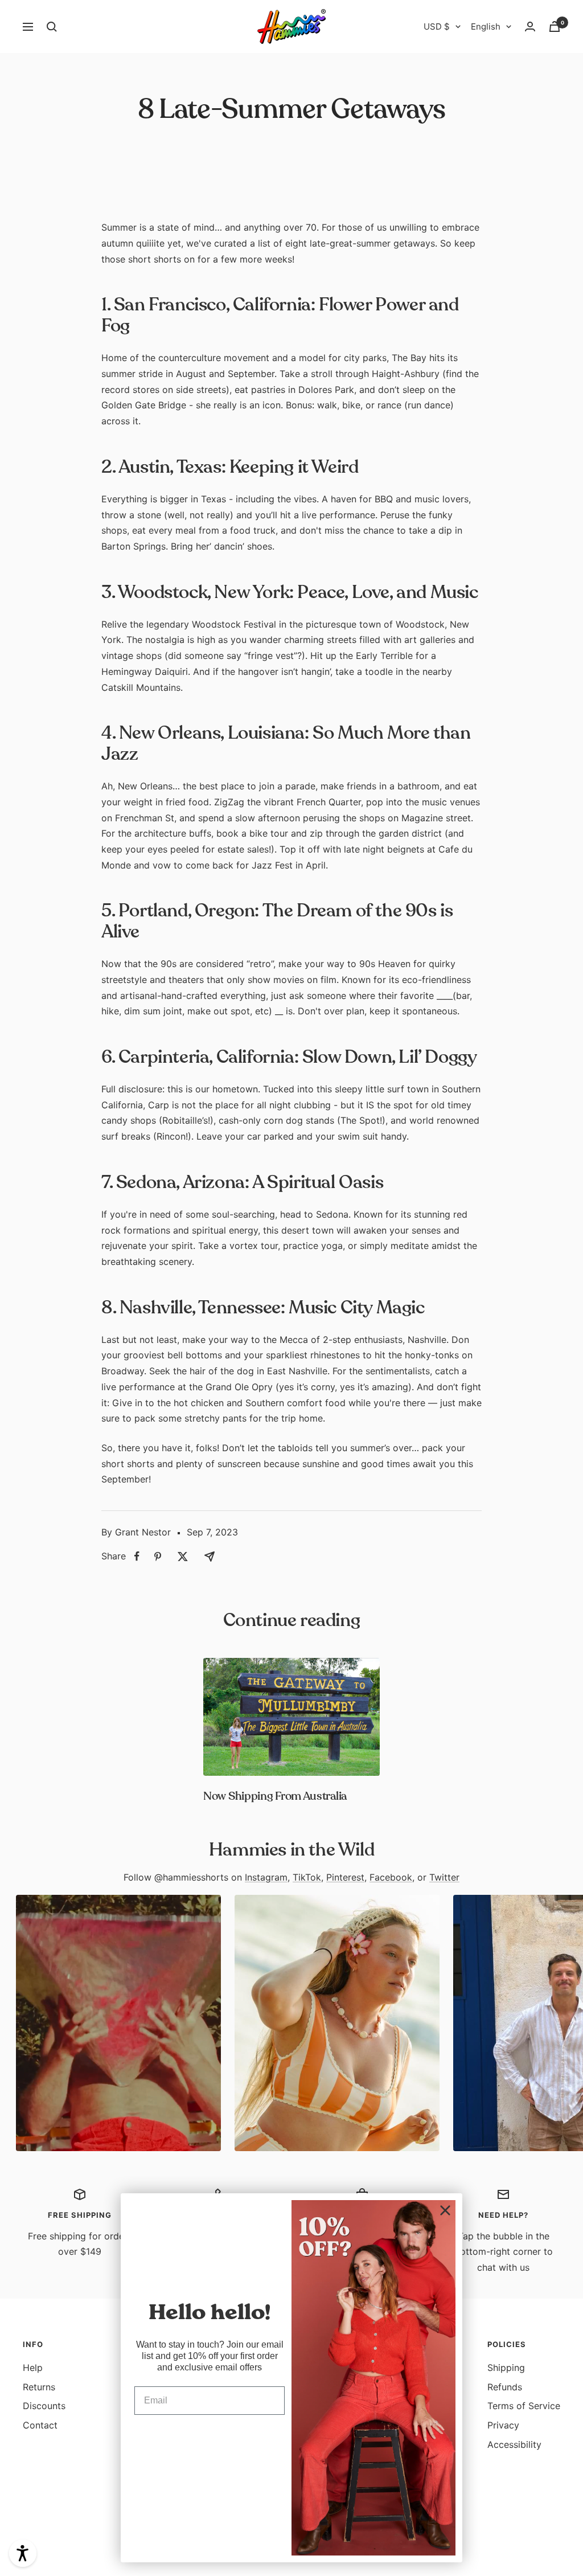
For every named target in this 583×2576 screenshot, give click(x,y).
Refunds (505, 2387)
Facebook (391, 1877)
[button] (23, 2553)
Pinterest (345, 1877)
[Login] (530, 26)
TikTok (307, 1877)
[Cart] (555, 26)
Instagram (266, 1877)
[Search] (52, 27)
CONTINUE (210, 2437)
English (486, 26)
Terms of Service (524, 2406)
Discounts (44, 2406)
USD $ (437, 26)
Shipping (506, 2368)
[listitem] (137, 1556)
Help (33, 2368)
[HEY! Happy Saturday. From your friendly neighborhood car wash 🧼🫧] (118, 2023)
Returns (39, 2387)
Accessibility (514, 2444)
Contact (40, 2425)
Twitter (444, 1877)
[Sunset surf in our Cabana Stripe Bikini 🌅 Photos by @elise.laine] (337, 2023)
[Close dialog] (445, 2210)
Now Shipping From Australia (275, 1796)
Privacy (503, 2425)
